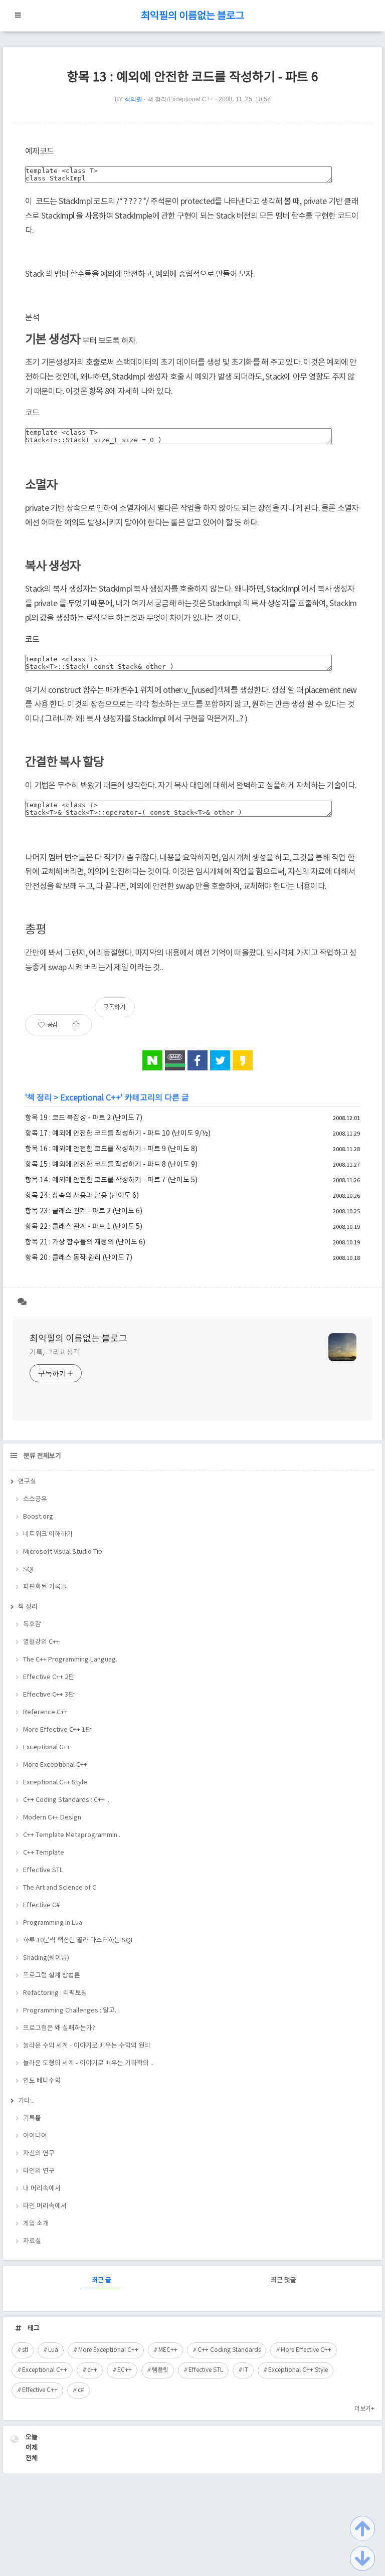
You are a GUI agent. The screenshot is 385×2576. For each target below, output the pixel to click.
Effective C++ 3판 (49, 1695)
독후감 (32, 1625)
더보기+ (364, 2409)
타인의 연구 (39, 2171)
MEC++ (168, 2350)
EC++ (125, 2370)
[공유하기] (76, 1025)
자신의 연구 (39, 2154)
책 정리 (39, 1098)
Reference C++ (45, 1712)
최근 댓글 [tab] (283, 2280)
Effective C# (41, 1905)
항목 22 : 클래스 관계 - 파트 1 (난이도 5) (84, 1227)
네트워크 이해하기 (48, 1534)
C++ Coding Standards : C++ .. (66, 1800)
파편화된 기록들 (45, 1587)
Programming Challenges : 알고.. (70, 2011)
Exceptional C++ (90, 1098)
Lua (53, 2350)
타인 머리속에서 (45, 2206)
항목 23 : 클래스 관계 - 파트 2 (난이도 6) (84, 1211)
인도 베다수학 (42, 2081)
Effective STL (43, 1870)
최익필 (133, 99)
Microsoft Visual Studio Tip (63, 1552)
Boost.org (38, 1517)
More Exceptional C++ (55, 1765)
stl (25, 2350)
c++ (92, 2370)
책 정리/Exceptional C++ (180, 99)
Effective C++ (40, 2390)
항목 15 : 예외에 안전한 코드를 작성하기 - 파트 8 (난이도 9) (111, 1165)
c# (81, 2390)
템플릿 (160, 2370)
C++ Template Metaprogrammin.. (72, 1835)
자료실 (32, 2241)
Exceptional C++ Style (55, 1783)
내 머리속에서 (42, 2189)
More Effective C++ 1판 (57, 1730)
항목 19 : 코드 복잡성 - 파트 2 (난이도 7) (84, 1118)
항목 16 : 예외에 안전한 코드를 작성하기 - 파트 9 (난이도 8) (111, 1149)
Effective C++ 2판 (49, 1677)
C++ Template (44, 1853)
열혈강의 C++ (41, 1642)
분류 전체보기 (42, 1456)
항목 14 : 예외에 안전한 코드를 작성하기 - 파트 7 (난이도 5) (111, 1180)
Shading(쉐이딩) (46, 1958)
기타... (26, 2101)
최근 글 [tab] (102, 2280)
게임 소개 (36, 2224)
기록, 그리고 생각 (55, 1353)
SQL (29, 1570)
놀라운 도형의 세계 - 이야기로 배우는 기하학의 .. (88, 2063)
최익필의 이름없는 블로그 (192, 16)
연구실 (27, 1482)
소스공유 (35, 1499)
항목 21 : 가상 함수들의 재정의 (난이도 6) (85, 1242)
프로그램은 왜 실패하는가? (59, 2028)
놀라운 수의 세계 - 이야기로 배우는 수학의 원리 (87, 2046)
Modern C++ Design (52, 1818)
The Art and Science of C (60, 1888)
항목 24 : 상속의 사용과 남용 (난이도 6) (82, 1196)
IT (246, 2370)
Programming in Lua (53, 1923)
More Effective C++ (306, 2350)
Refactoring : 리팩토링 (55, 1993)
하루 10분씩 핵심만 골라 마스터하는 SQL (79, 1941)
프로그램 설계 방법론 (52, 1976)
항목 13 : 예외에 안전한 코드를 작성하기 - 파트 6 (192, 77)
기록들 (32, 2119)
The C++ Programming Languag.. (71, 1660)
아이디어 (35, 2136)
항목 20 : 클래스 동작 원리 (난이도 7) (79, 1258)
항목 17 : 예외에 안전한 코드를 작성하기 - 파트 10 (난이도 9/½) (118, 1134)
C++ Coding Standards (229, 2350)
